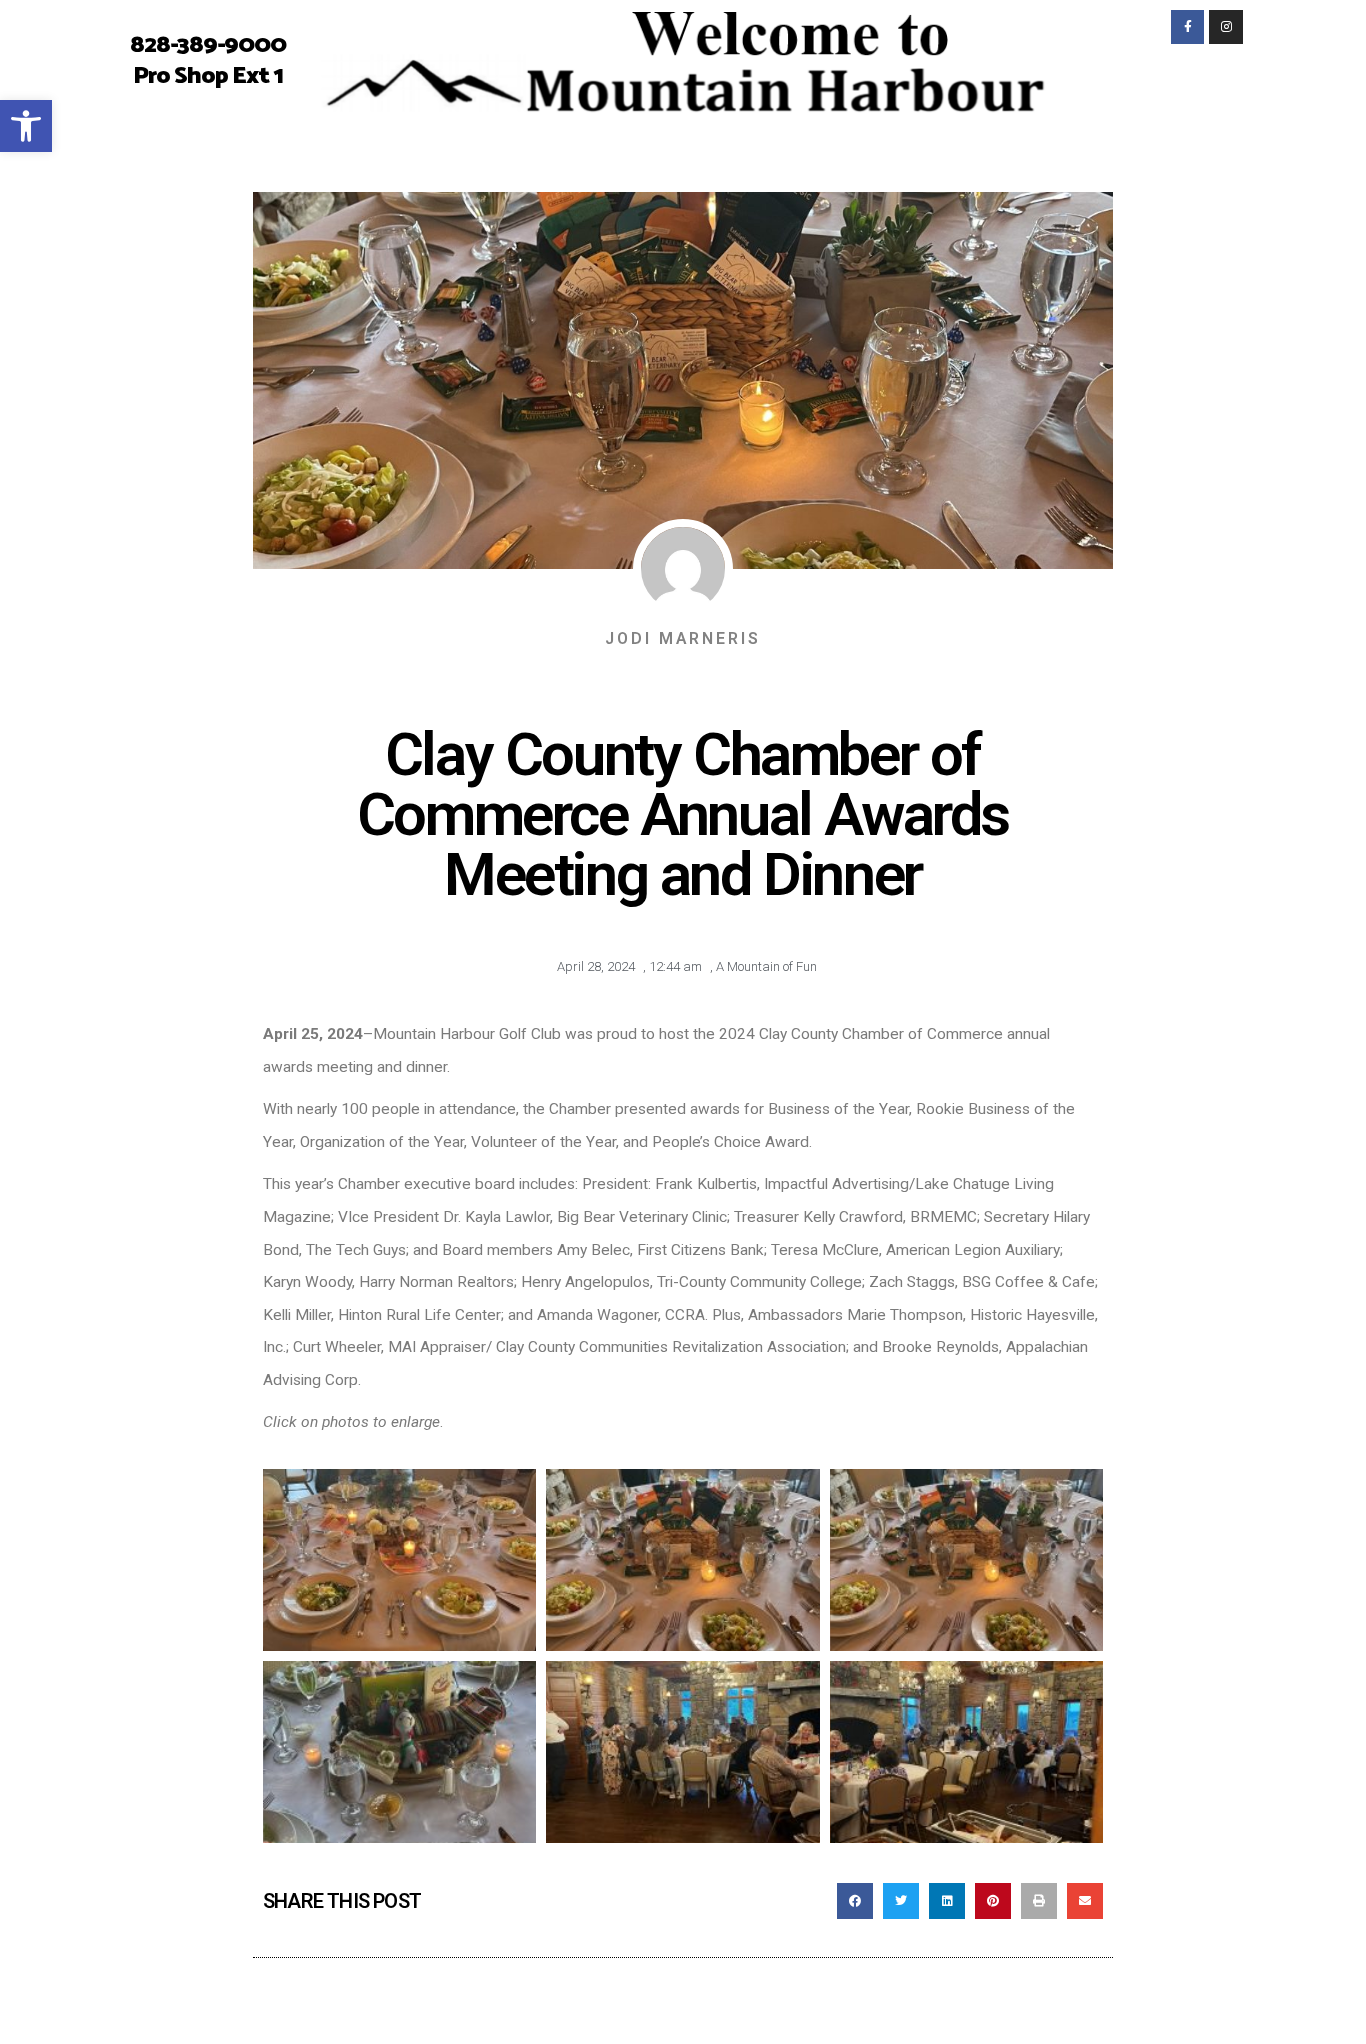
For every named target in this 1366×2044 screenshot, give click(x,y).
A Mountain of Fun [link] (766, 966)
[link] (26, 126)
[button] (855, 1901)
